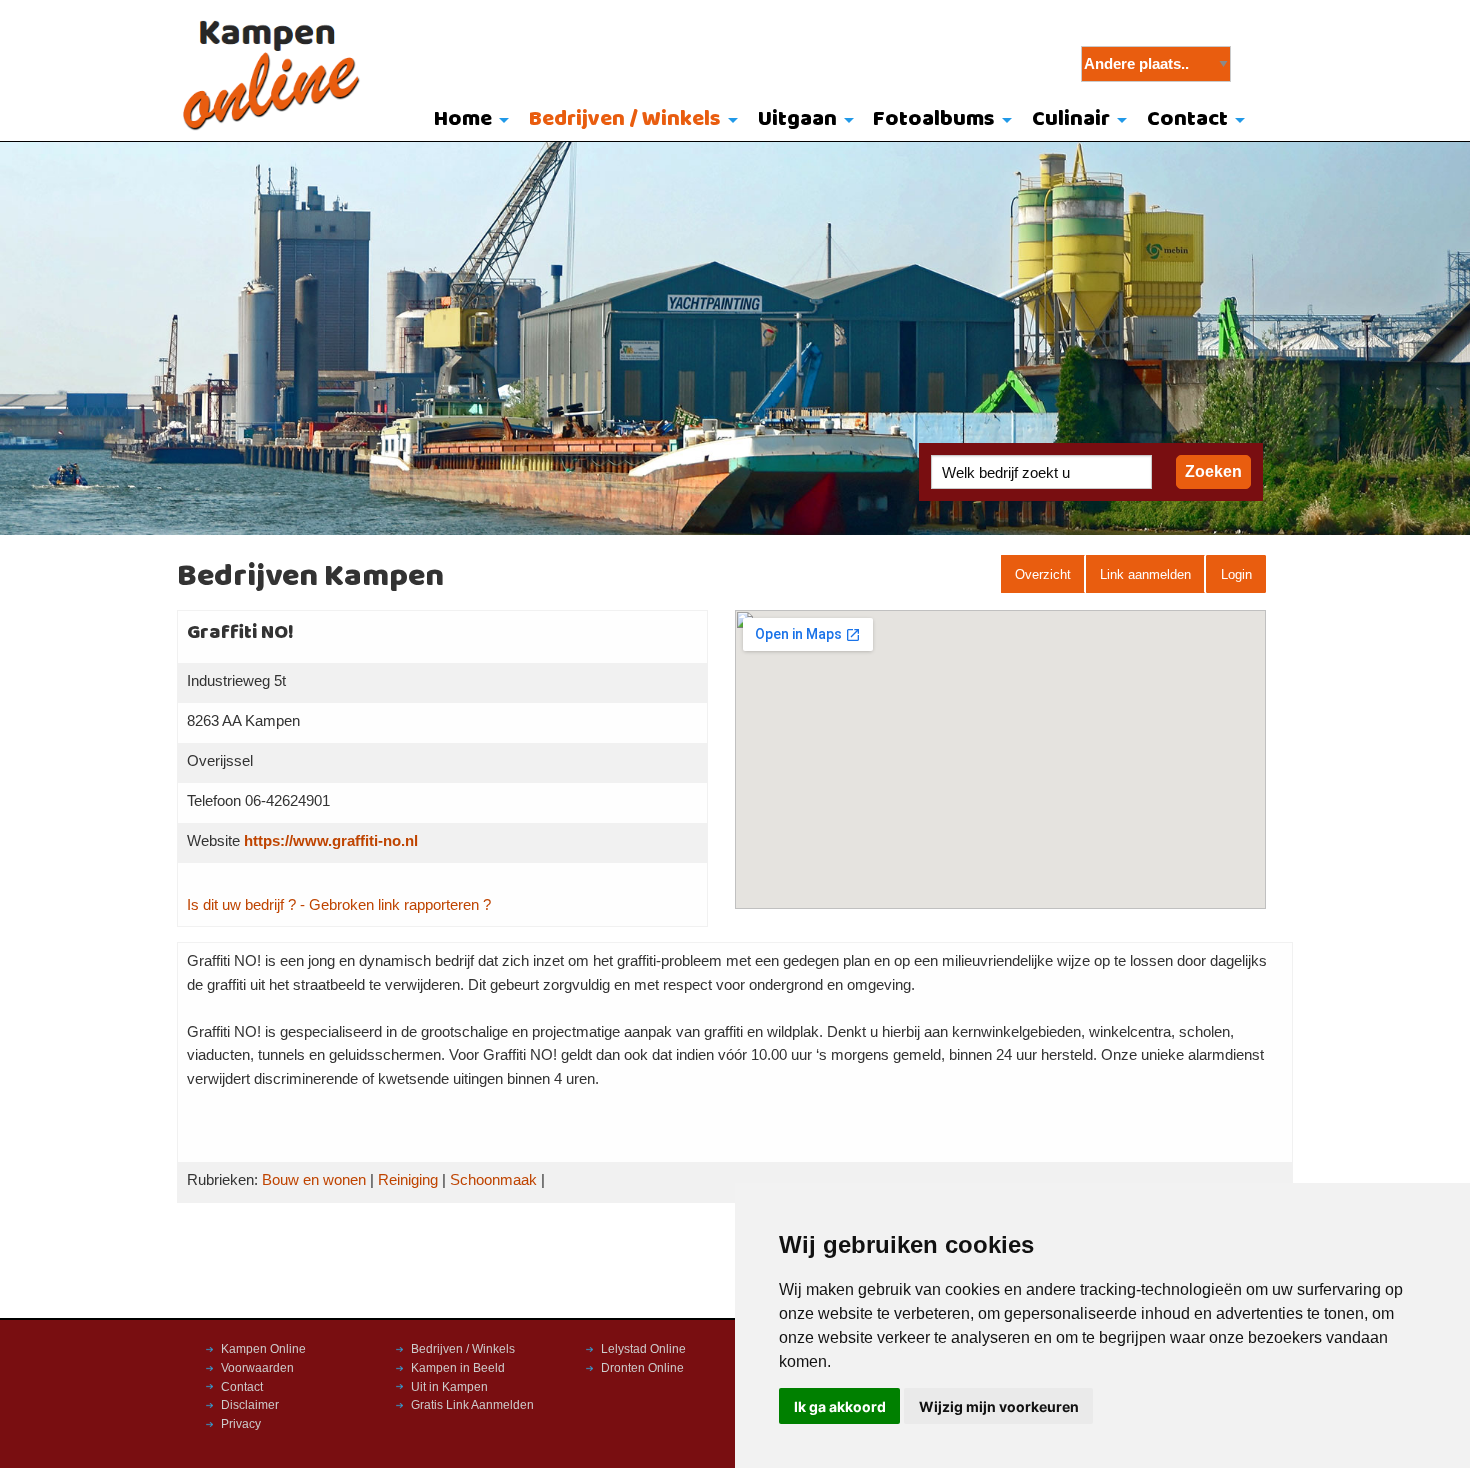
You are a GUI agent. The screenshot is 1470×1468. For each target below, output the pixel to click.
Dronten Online (642, 1368)
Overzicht (1043, 574)
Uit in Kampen (449, 1387)
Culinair (1071, 119)
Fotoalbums (934, 119)
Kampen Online (263, 1349)
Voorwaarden (257, 1368)
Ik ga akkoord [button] (840, 1406)
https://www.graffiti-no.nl (331, 841)
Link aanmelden (1145, 574)
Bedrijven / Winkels (625, 119)
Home (463, 119)
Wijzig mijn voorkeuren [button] (999, 1406)
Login (1236, 574)
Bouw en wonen (314, 1180)
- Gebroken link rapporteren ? (395, 905)
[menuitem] (467, 121)
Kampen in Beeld (458, 1368)
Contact (1187, 119)
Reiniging (408, 1180)
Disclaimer (250, 1405)
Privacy (241, 1424)
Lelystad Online (643, 1349)
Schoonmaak (493, 1180)
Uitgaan (797, 119)
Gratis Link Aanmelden (472, 1405)
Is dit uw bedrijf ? (241, 905)
